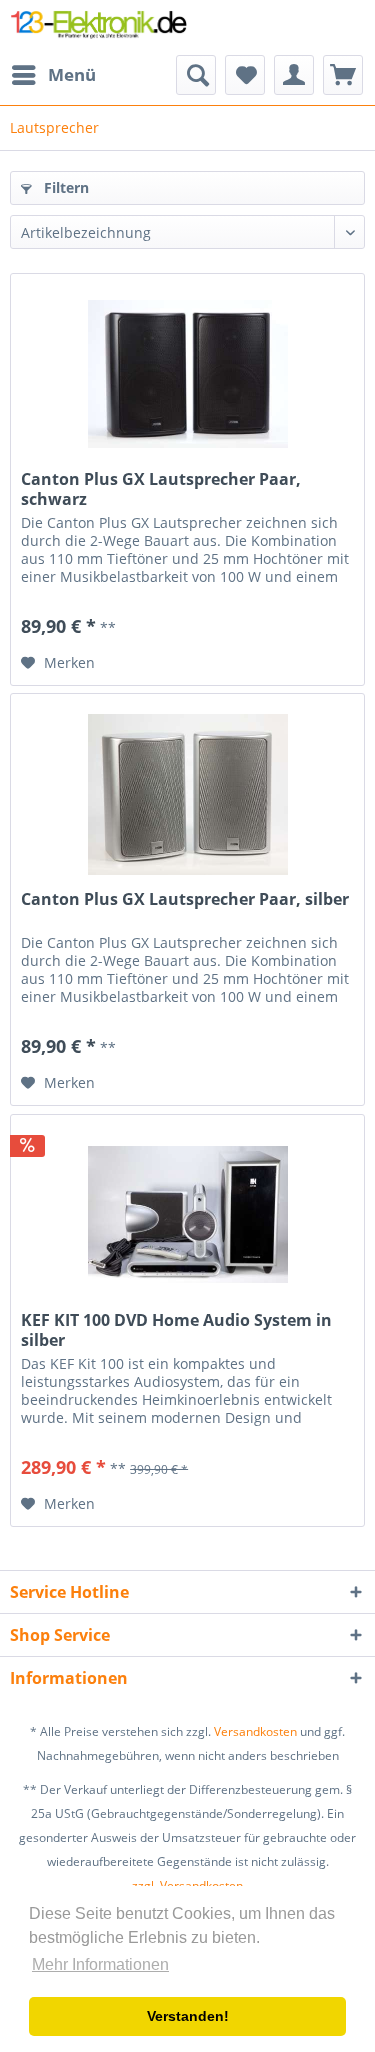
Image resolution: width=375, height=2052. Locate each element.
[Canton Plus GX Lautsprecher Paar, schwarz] (187, 374)
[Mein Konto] (294, 75)
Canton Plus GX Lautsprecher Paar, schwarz (161, 489)
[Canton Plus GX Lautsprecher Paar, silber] (187, 794)
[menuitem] (53, 75)
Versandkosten (255, 1731)
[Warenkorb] (343, 75)
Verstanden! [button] (188, 2016)
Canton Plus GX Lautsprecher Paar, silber (185, 899)
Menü (72, 74)
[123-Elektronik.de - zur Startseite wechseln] (99, 27)
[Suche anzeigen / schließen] (196, 75)
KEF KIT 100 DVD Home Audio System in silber (176, 1330)
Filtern (64, 187)
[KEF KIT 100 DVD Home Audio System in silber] (187, 1215)
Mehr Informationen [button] (100, 1964)
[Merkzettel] (245, 75)
